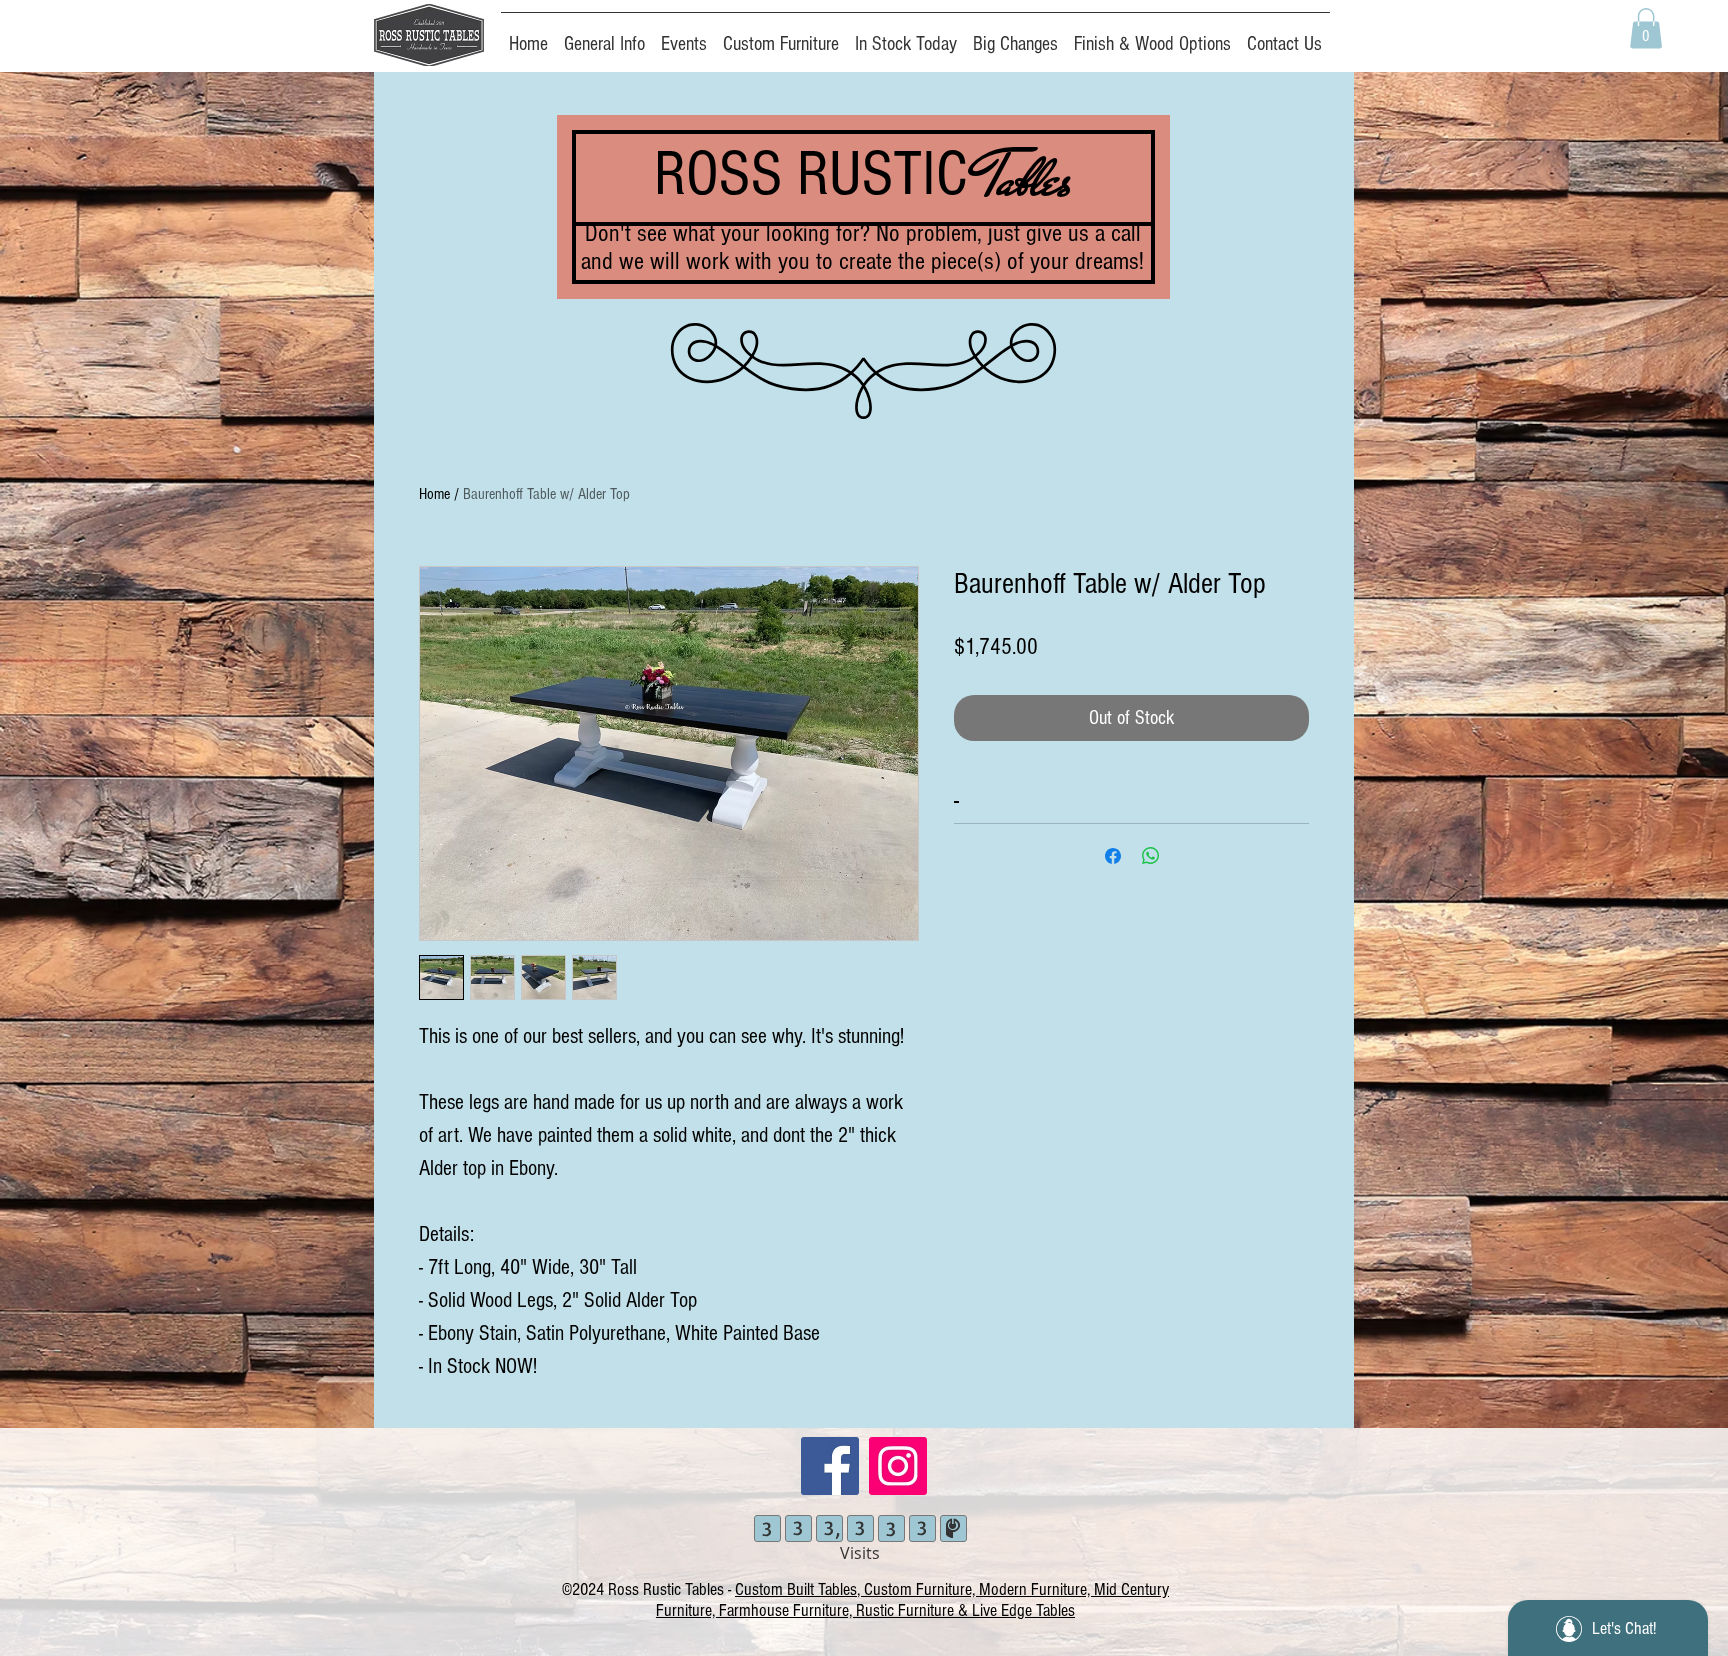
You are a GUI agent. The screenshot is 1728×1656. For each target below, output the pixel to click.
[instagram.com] (898, 1466)
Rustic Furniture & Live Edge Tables (965, 1610)
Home (434, 494)
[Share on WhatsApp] (1151, 856)
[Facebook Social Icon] (830, 1466)
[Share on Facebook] (1113, 856)
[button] (1646, 28)
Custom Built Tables (796, 1589)
